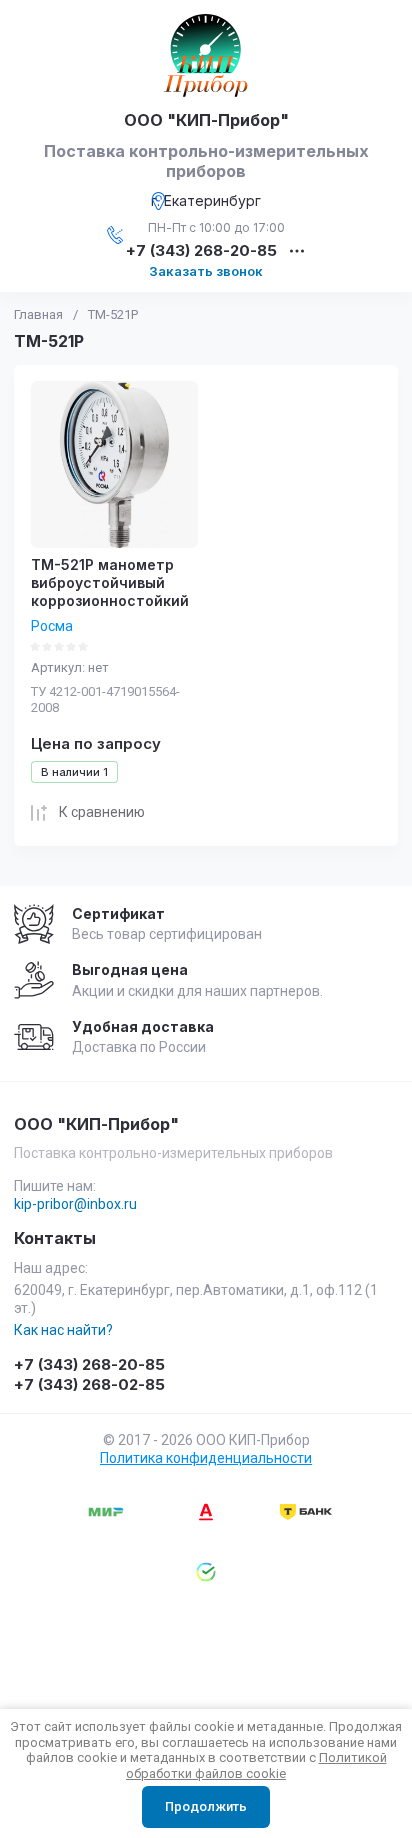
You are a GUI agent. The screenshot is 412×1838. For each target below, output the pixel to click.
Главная (38, 314)
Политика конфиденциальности (206, 1458)
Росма (52, 626)
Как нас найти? (63, 1330)
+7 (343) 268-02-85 (89, 1384)
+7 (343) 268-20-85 (201, 251)
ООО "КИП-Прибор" (206, 120)
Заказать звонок (206, 271)
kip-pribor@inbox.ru (75, 1204)
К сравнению (102, 812)
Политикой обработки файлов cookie (256, 1765)
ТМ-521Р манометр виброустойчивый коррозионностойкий (110, 582)
